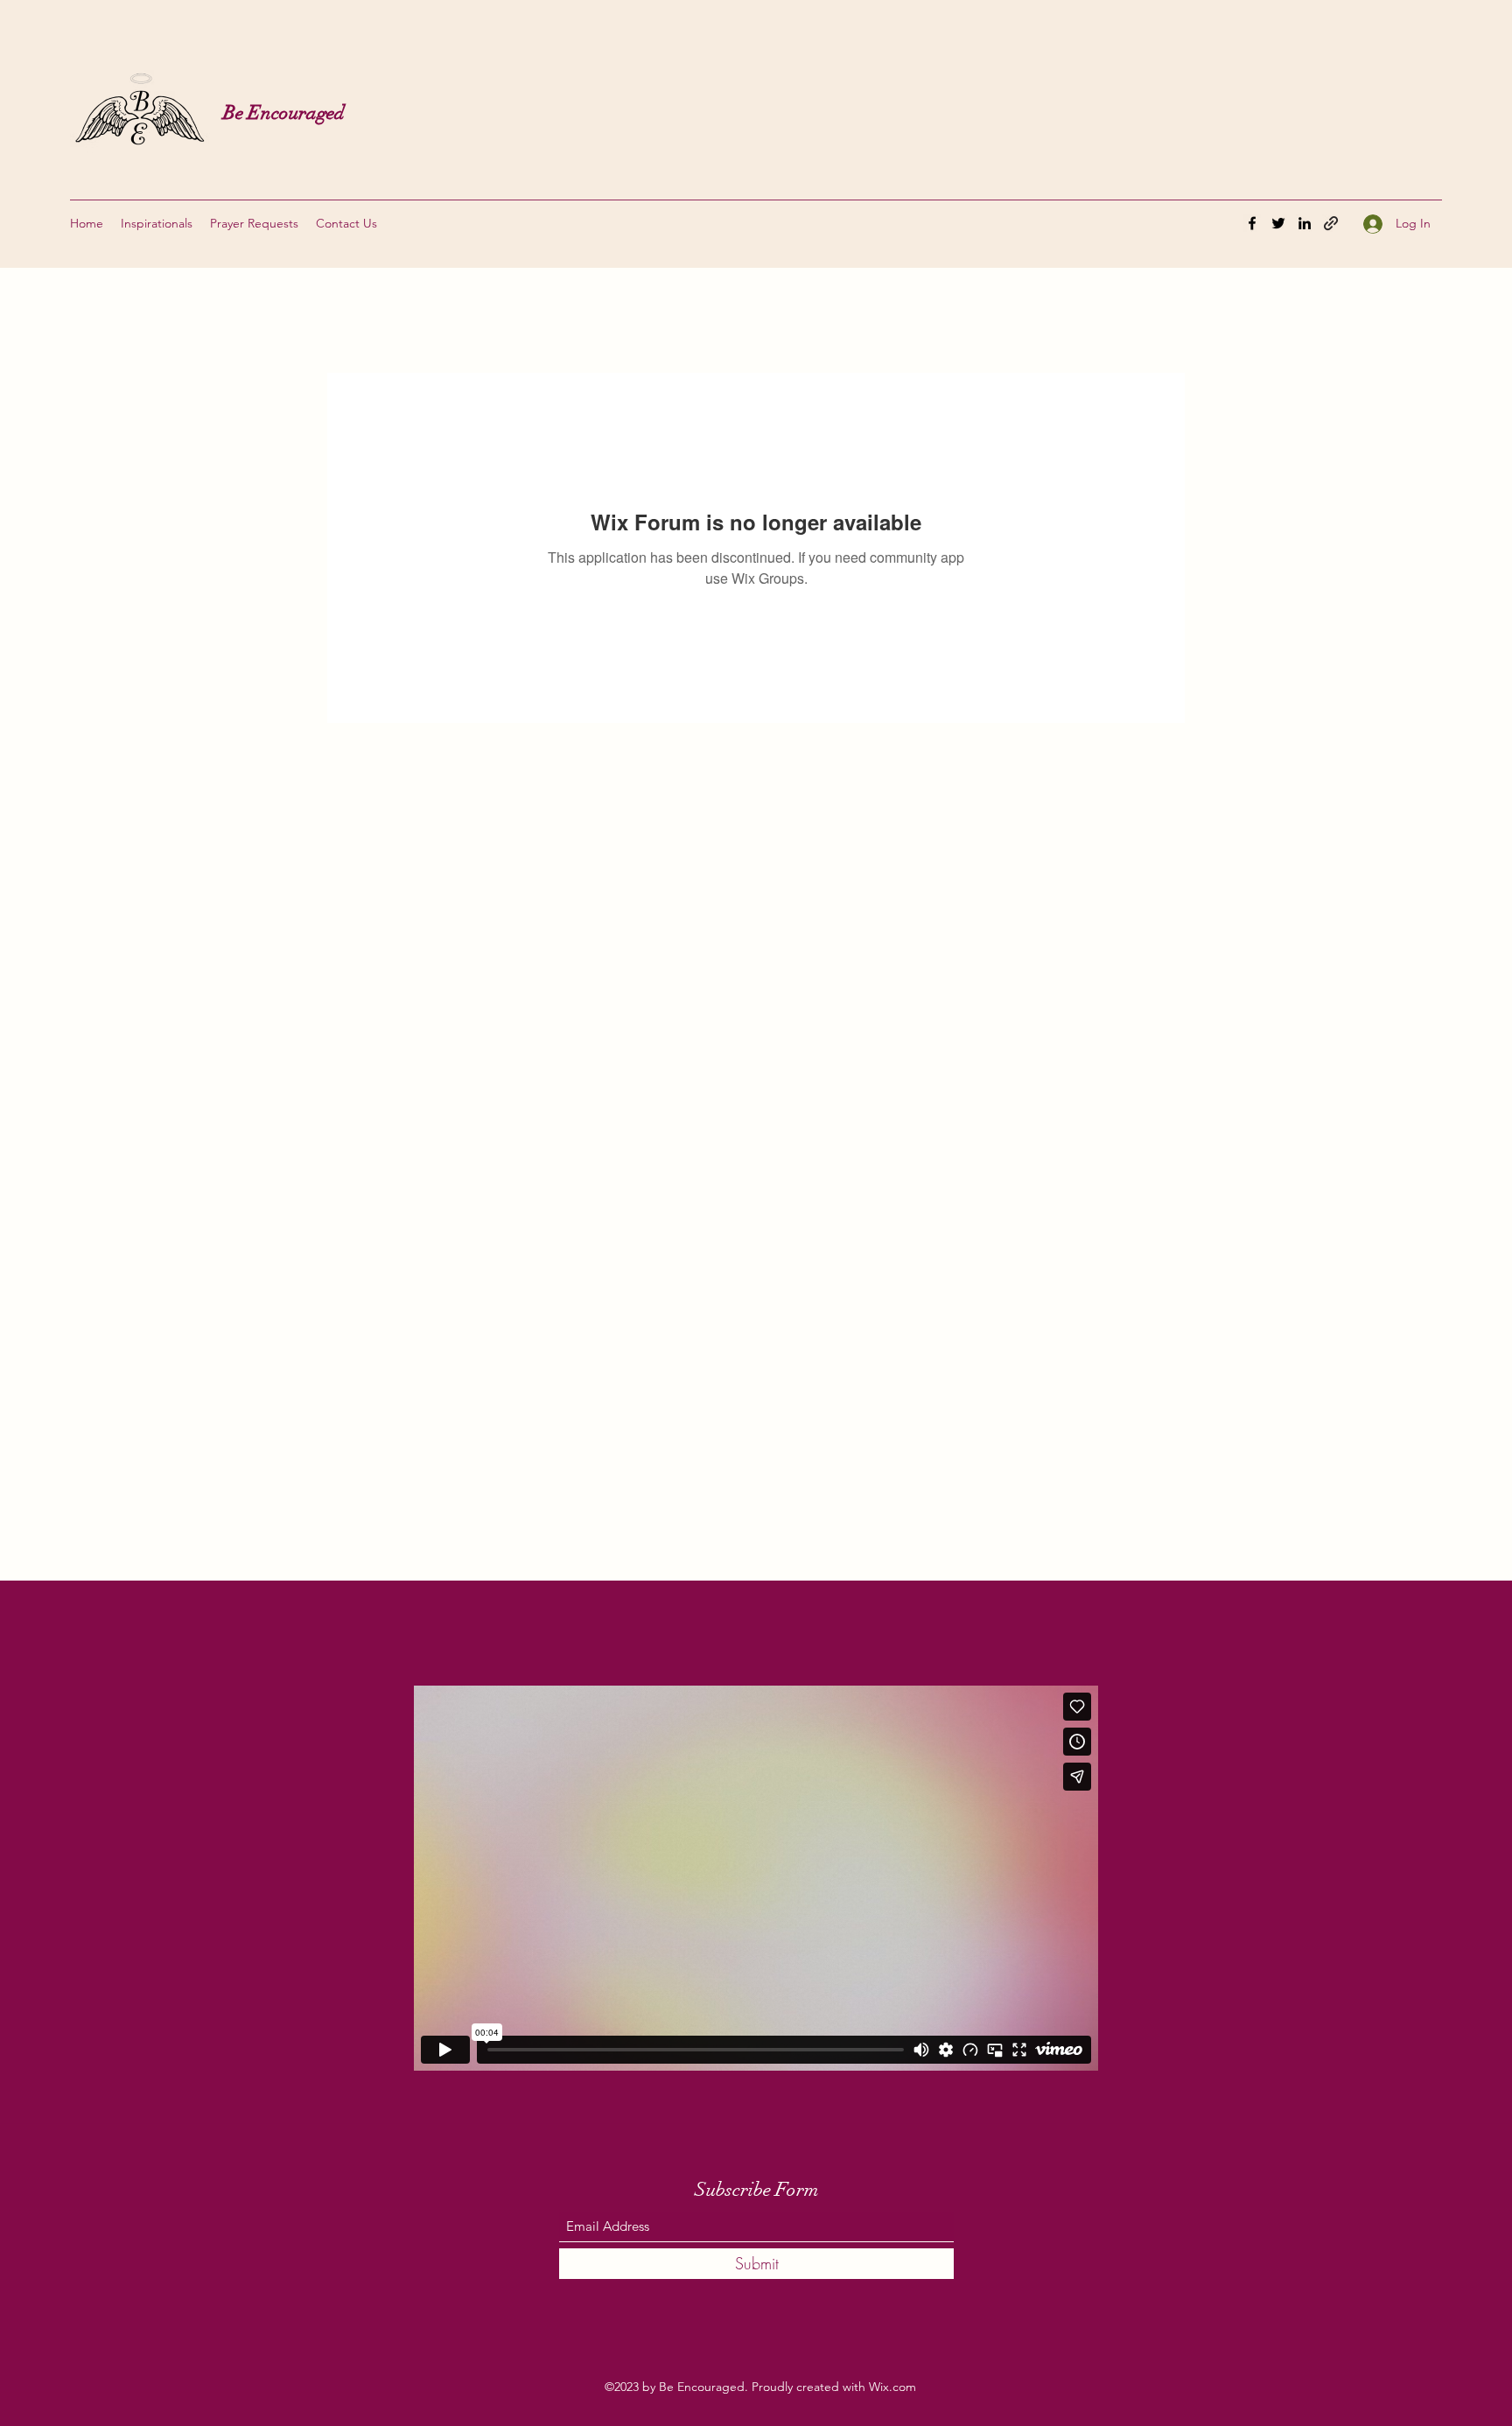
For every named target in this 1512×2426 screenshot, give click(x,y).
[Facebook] (1252, 223)
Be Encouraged (284, 112)
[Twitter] (1278, 223)
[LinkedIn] (1305, 223)
